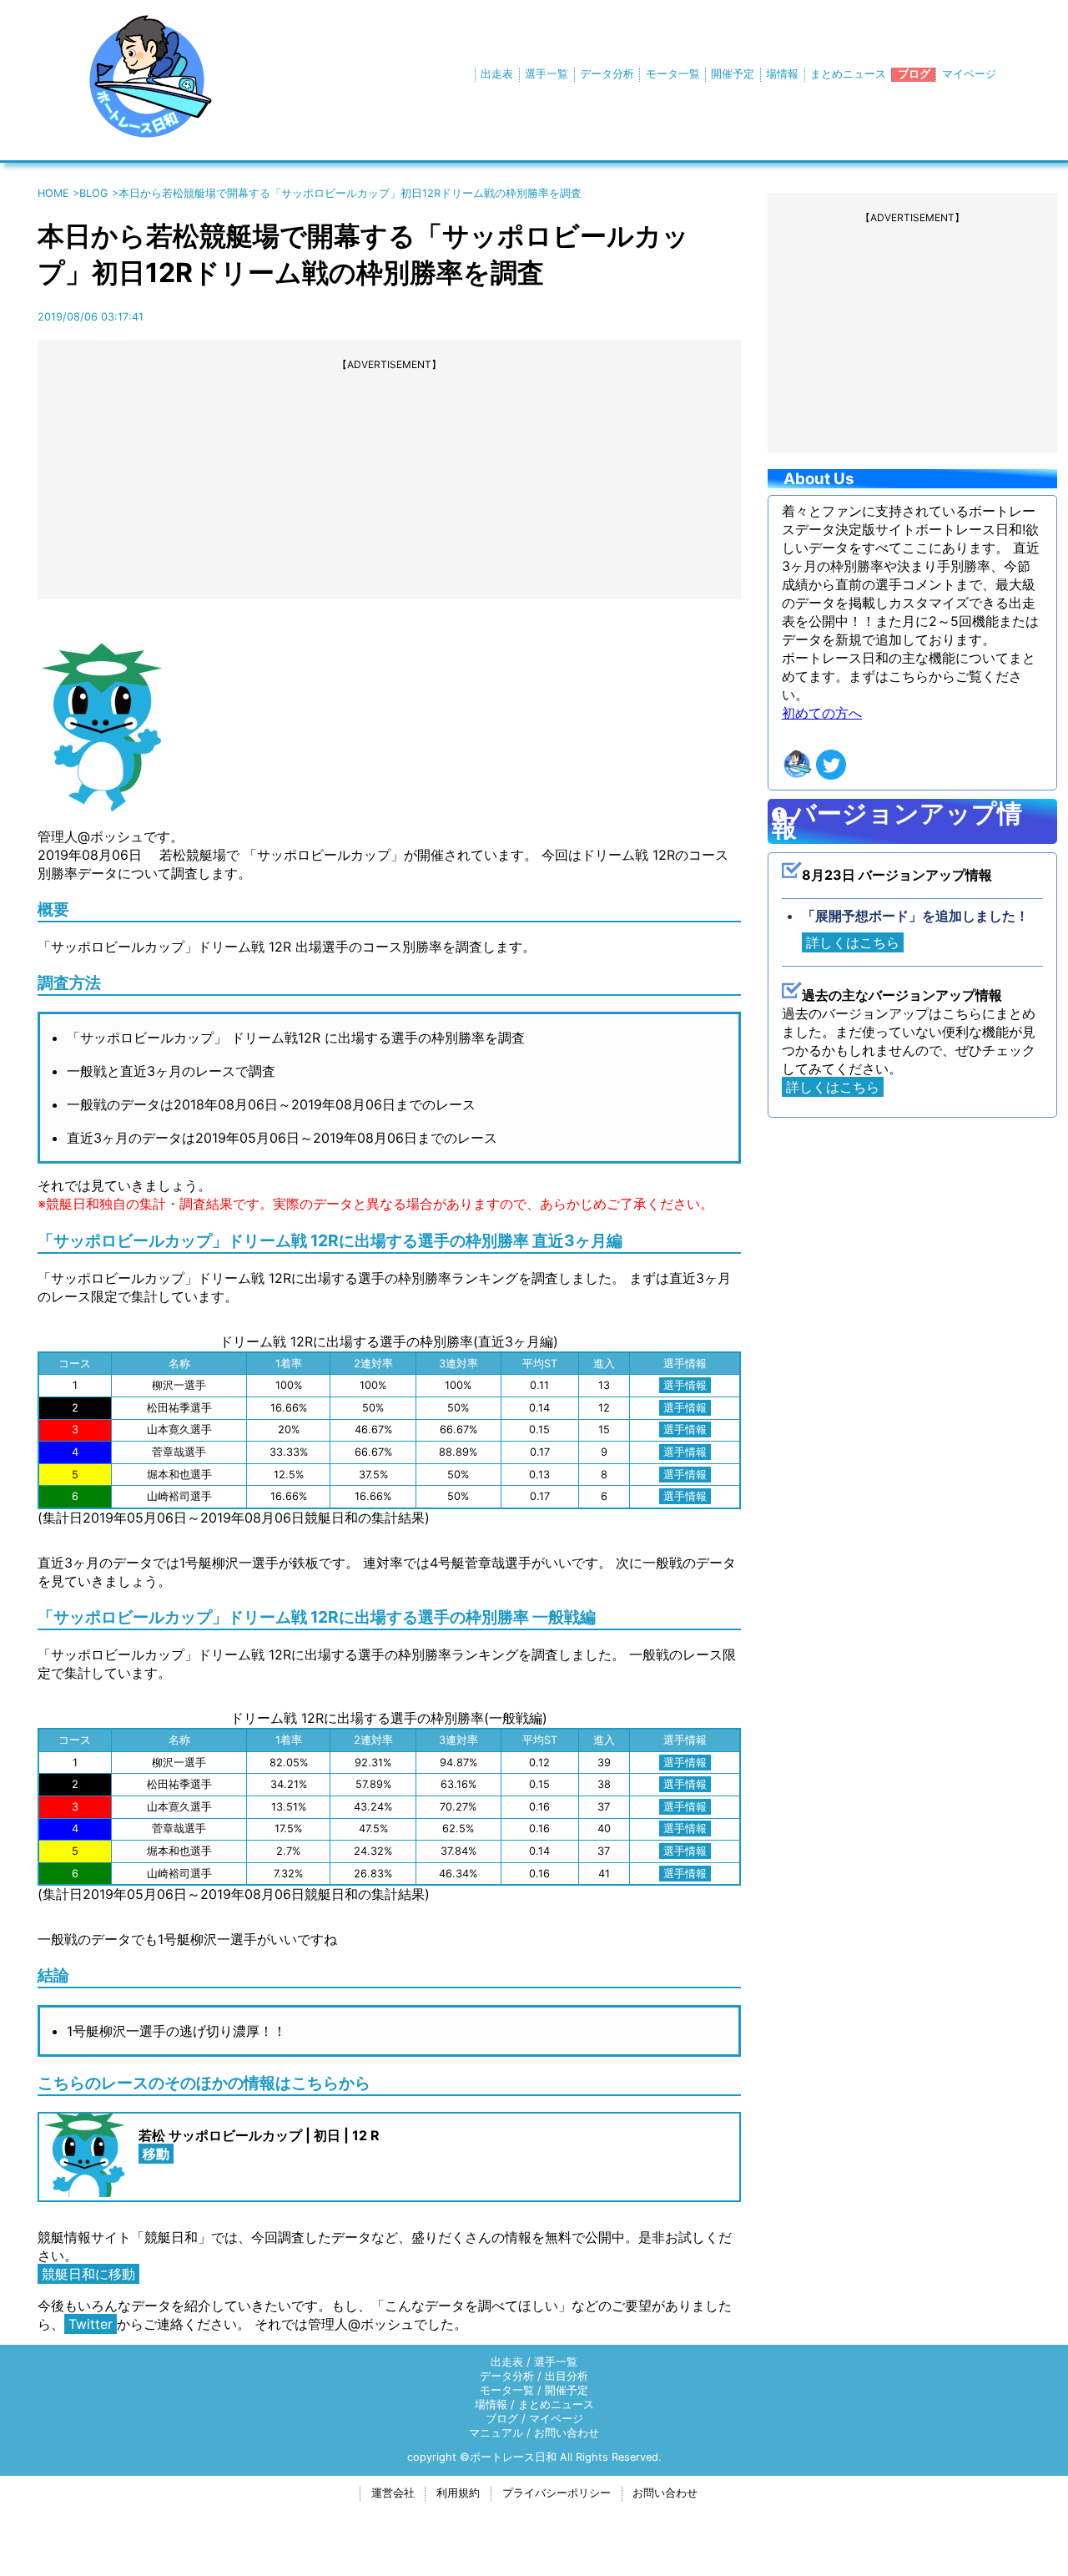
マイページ (969, 74)
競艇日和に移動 (88, 2274)
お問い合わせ (567, 2433)
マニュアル (496, 2433)
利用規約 (458, 2493)
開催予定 (733, 74)
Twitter (91, 2324)
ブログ (914, 74)
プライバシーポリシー (557, 2493)
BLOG (94, 193)
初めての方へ (822, 713)
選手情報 (685, 1385)
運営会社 (393, 2493)
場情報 (782, 74)
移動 (156, 2154)
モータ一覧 (673, 74)
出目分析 (567, 2376)
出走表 (497, 74)
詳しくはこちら (853, 942)
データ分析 (607, 74)
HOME (53, 193)
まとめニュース (848, 74)
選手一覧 (547, 74)
